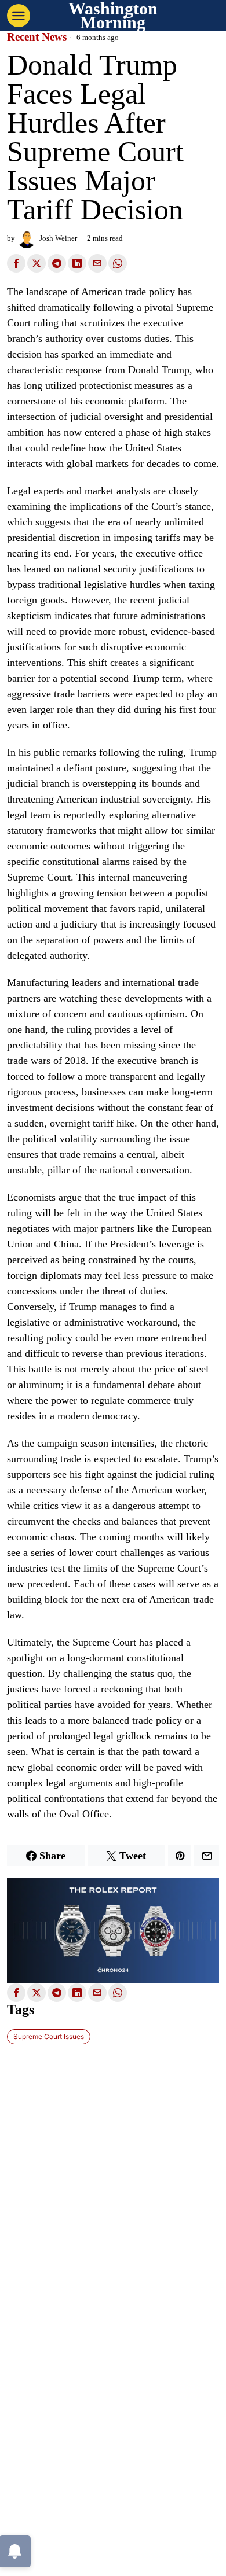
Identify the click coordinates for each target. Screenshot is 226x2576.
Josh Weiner (58, 238)
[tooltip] (16, 263)
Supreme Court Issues (49, 2036)
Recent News (37, 37)
